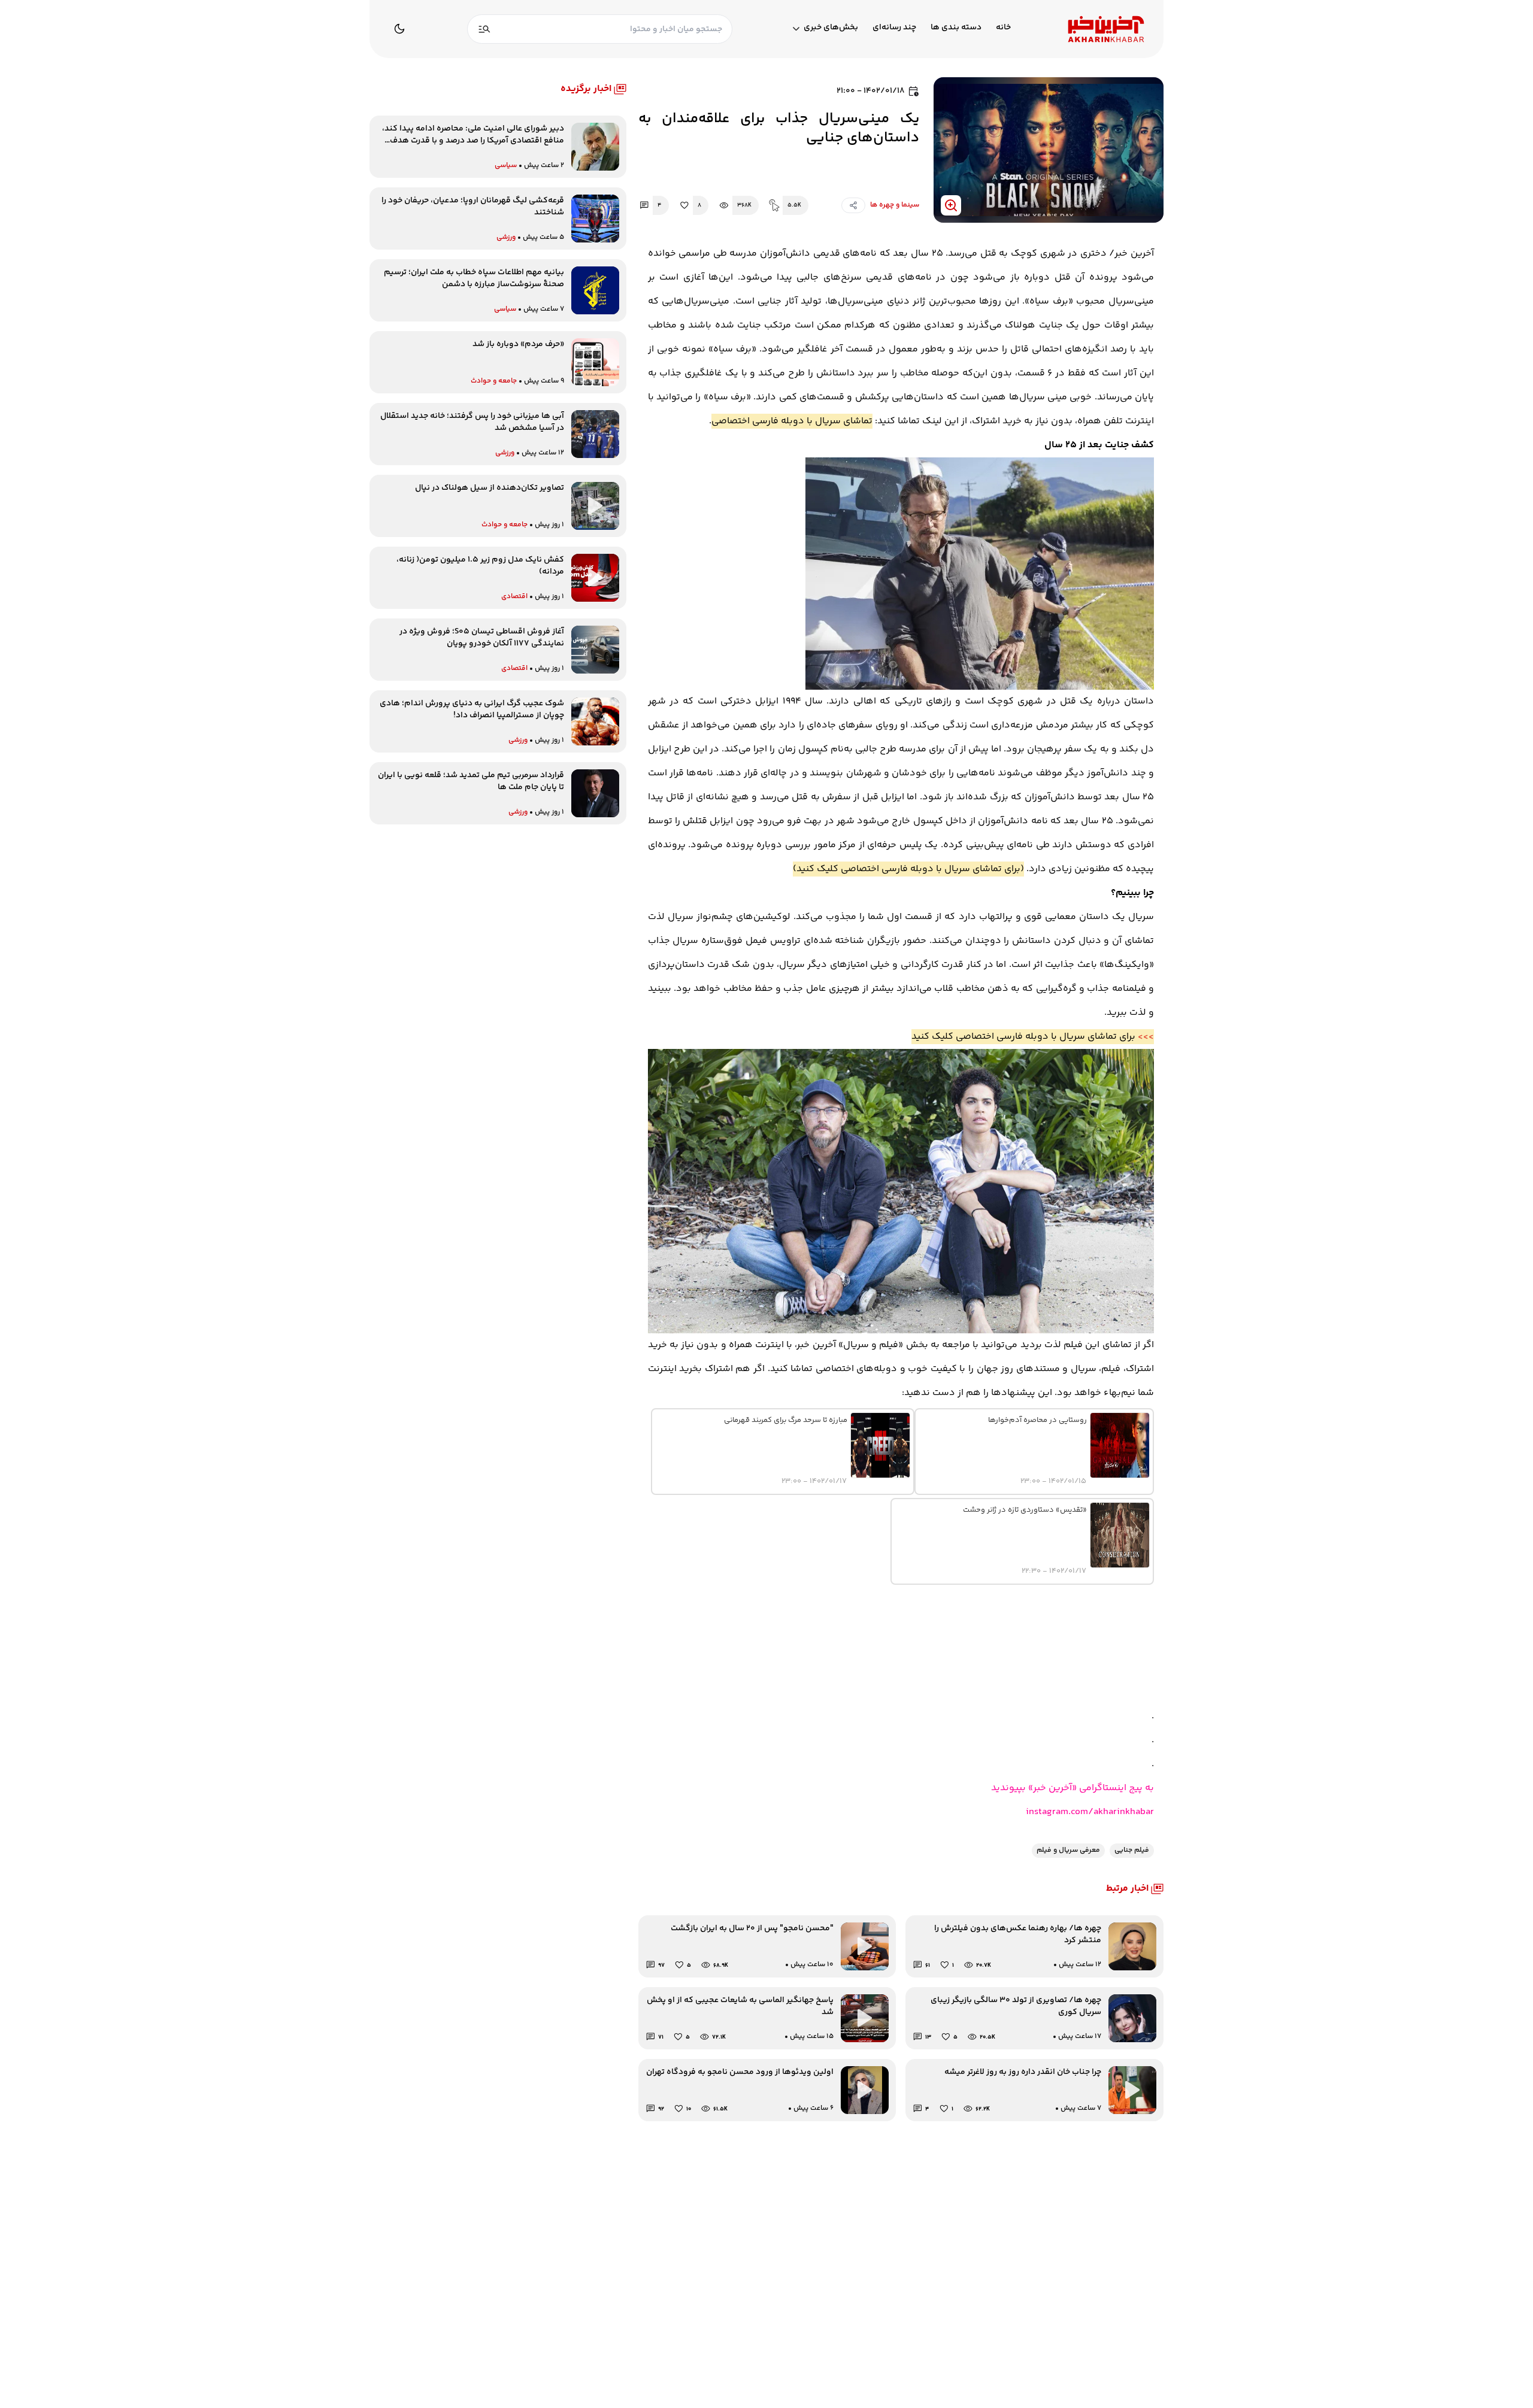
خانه (1003, 28)
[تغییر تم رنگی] (399, 29)
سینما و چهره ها (895, 205)
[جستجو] (484, 29)
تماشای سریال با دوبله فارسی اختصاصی (792, 421)
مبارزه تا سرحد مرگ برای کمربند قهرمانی (786, 1420)
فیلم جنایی (1132, 1850)
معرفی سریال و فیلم (1068, 1850)
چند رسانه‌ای (894, 28)
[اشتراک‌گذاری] (853, 205)
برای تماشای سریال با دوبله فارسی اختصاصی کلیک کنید (908, 869)
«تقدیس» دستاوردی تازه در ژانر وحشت (1025, 1510)
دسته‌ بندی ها (956, 28)
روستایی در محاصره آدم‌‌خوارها (1037, 1420)
